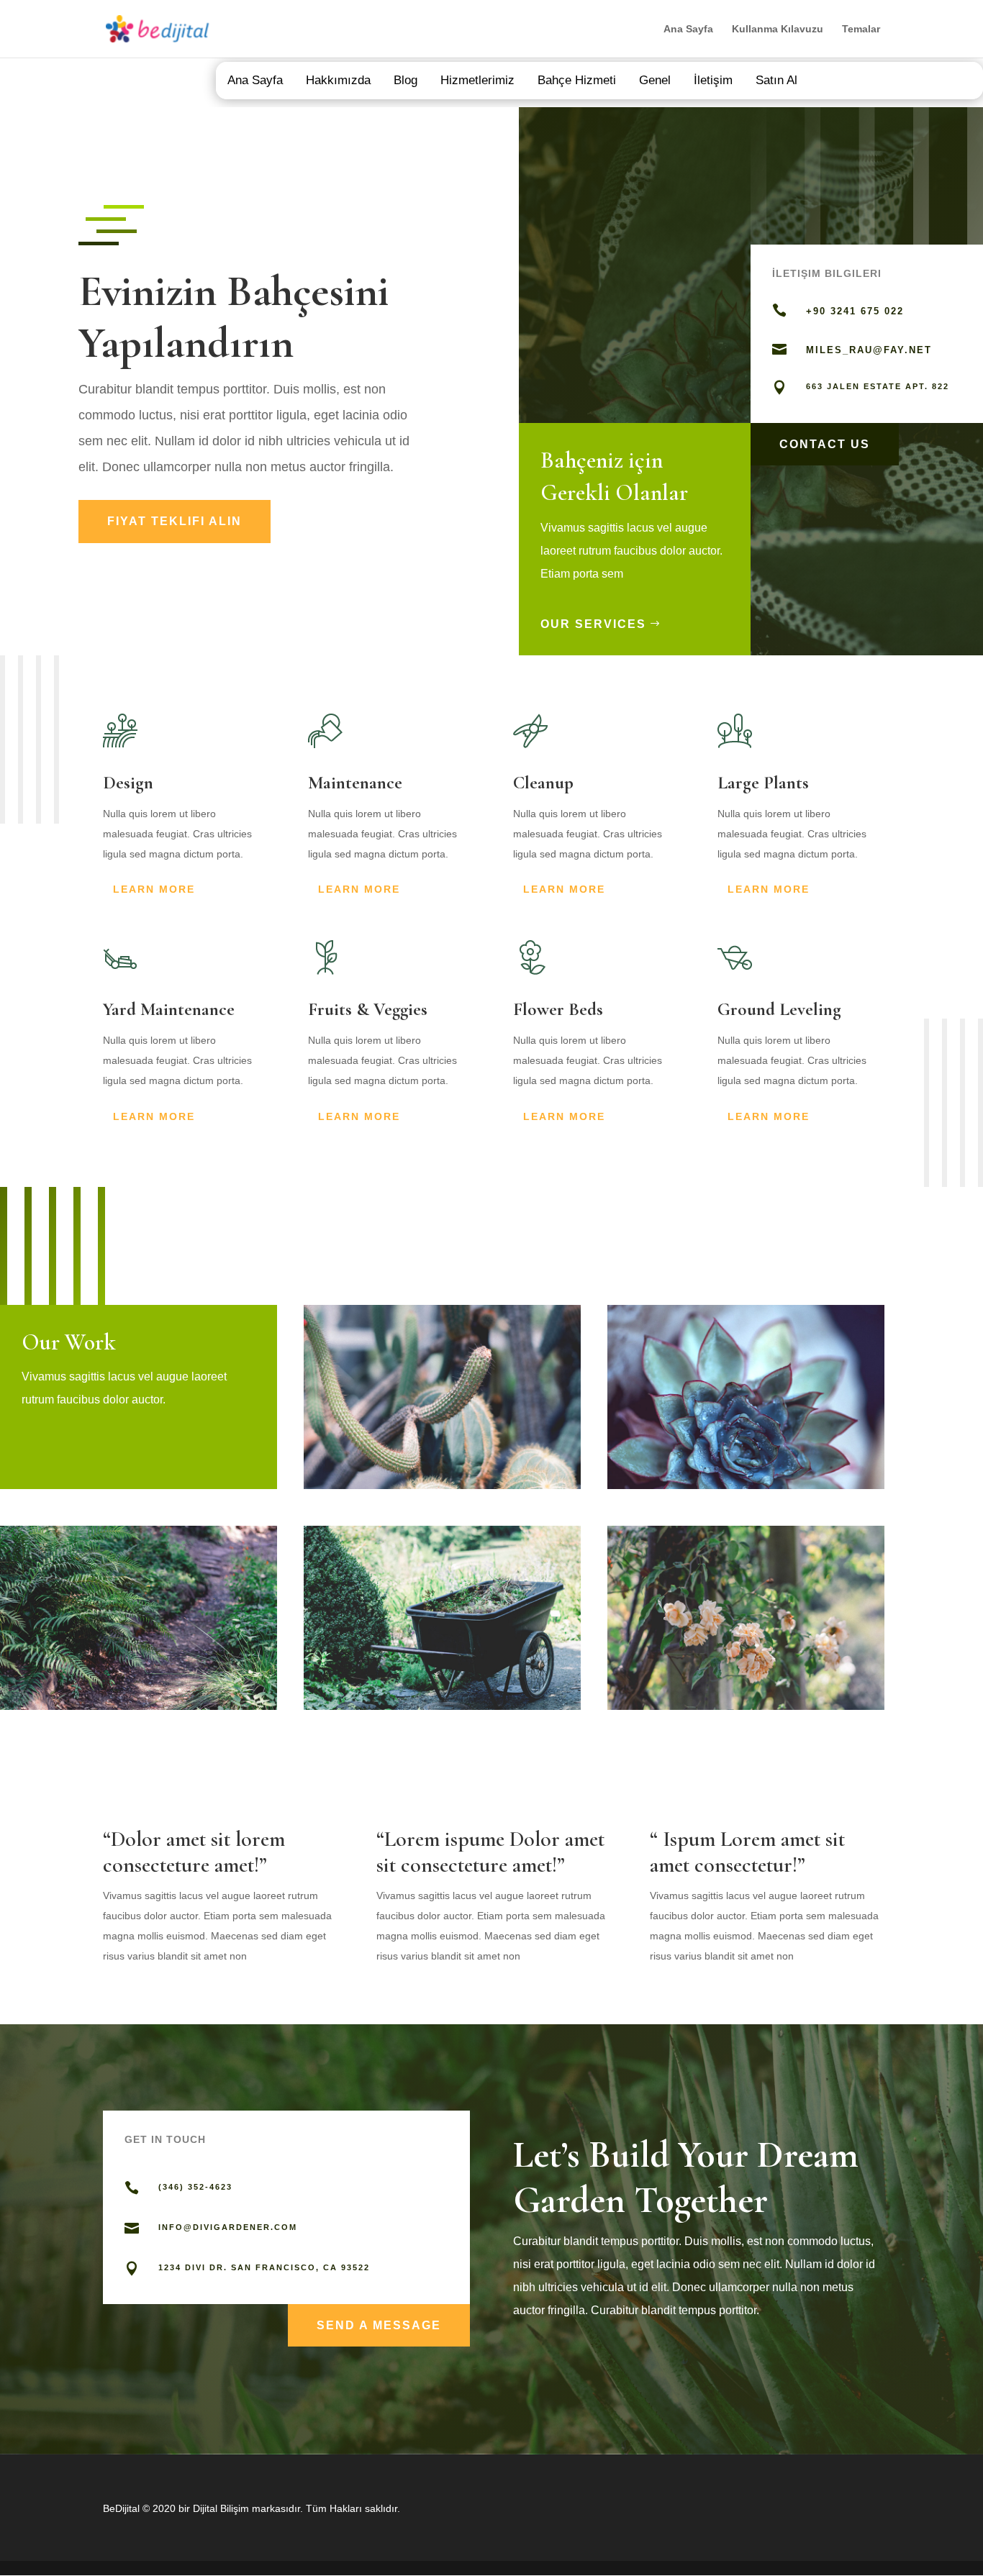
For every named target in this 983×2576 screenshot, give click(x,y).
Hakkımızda (338, 80)
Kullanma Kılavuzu (778, 29)
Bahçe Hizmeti (577, 80)
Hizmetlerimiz (477, 80)
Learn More (154, 889)
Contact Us (825, 444)
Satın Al (776, 80)
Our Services (593, 624)
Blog (406, 80)
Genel (655, 80)
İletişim (713, 80)
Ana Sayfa (688, 29)
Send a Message (379, 2325)
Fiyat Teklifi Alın (175, 521)
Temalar (861, 29)
